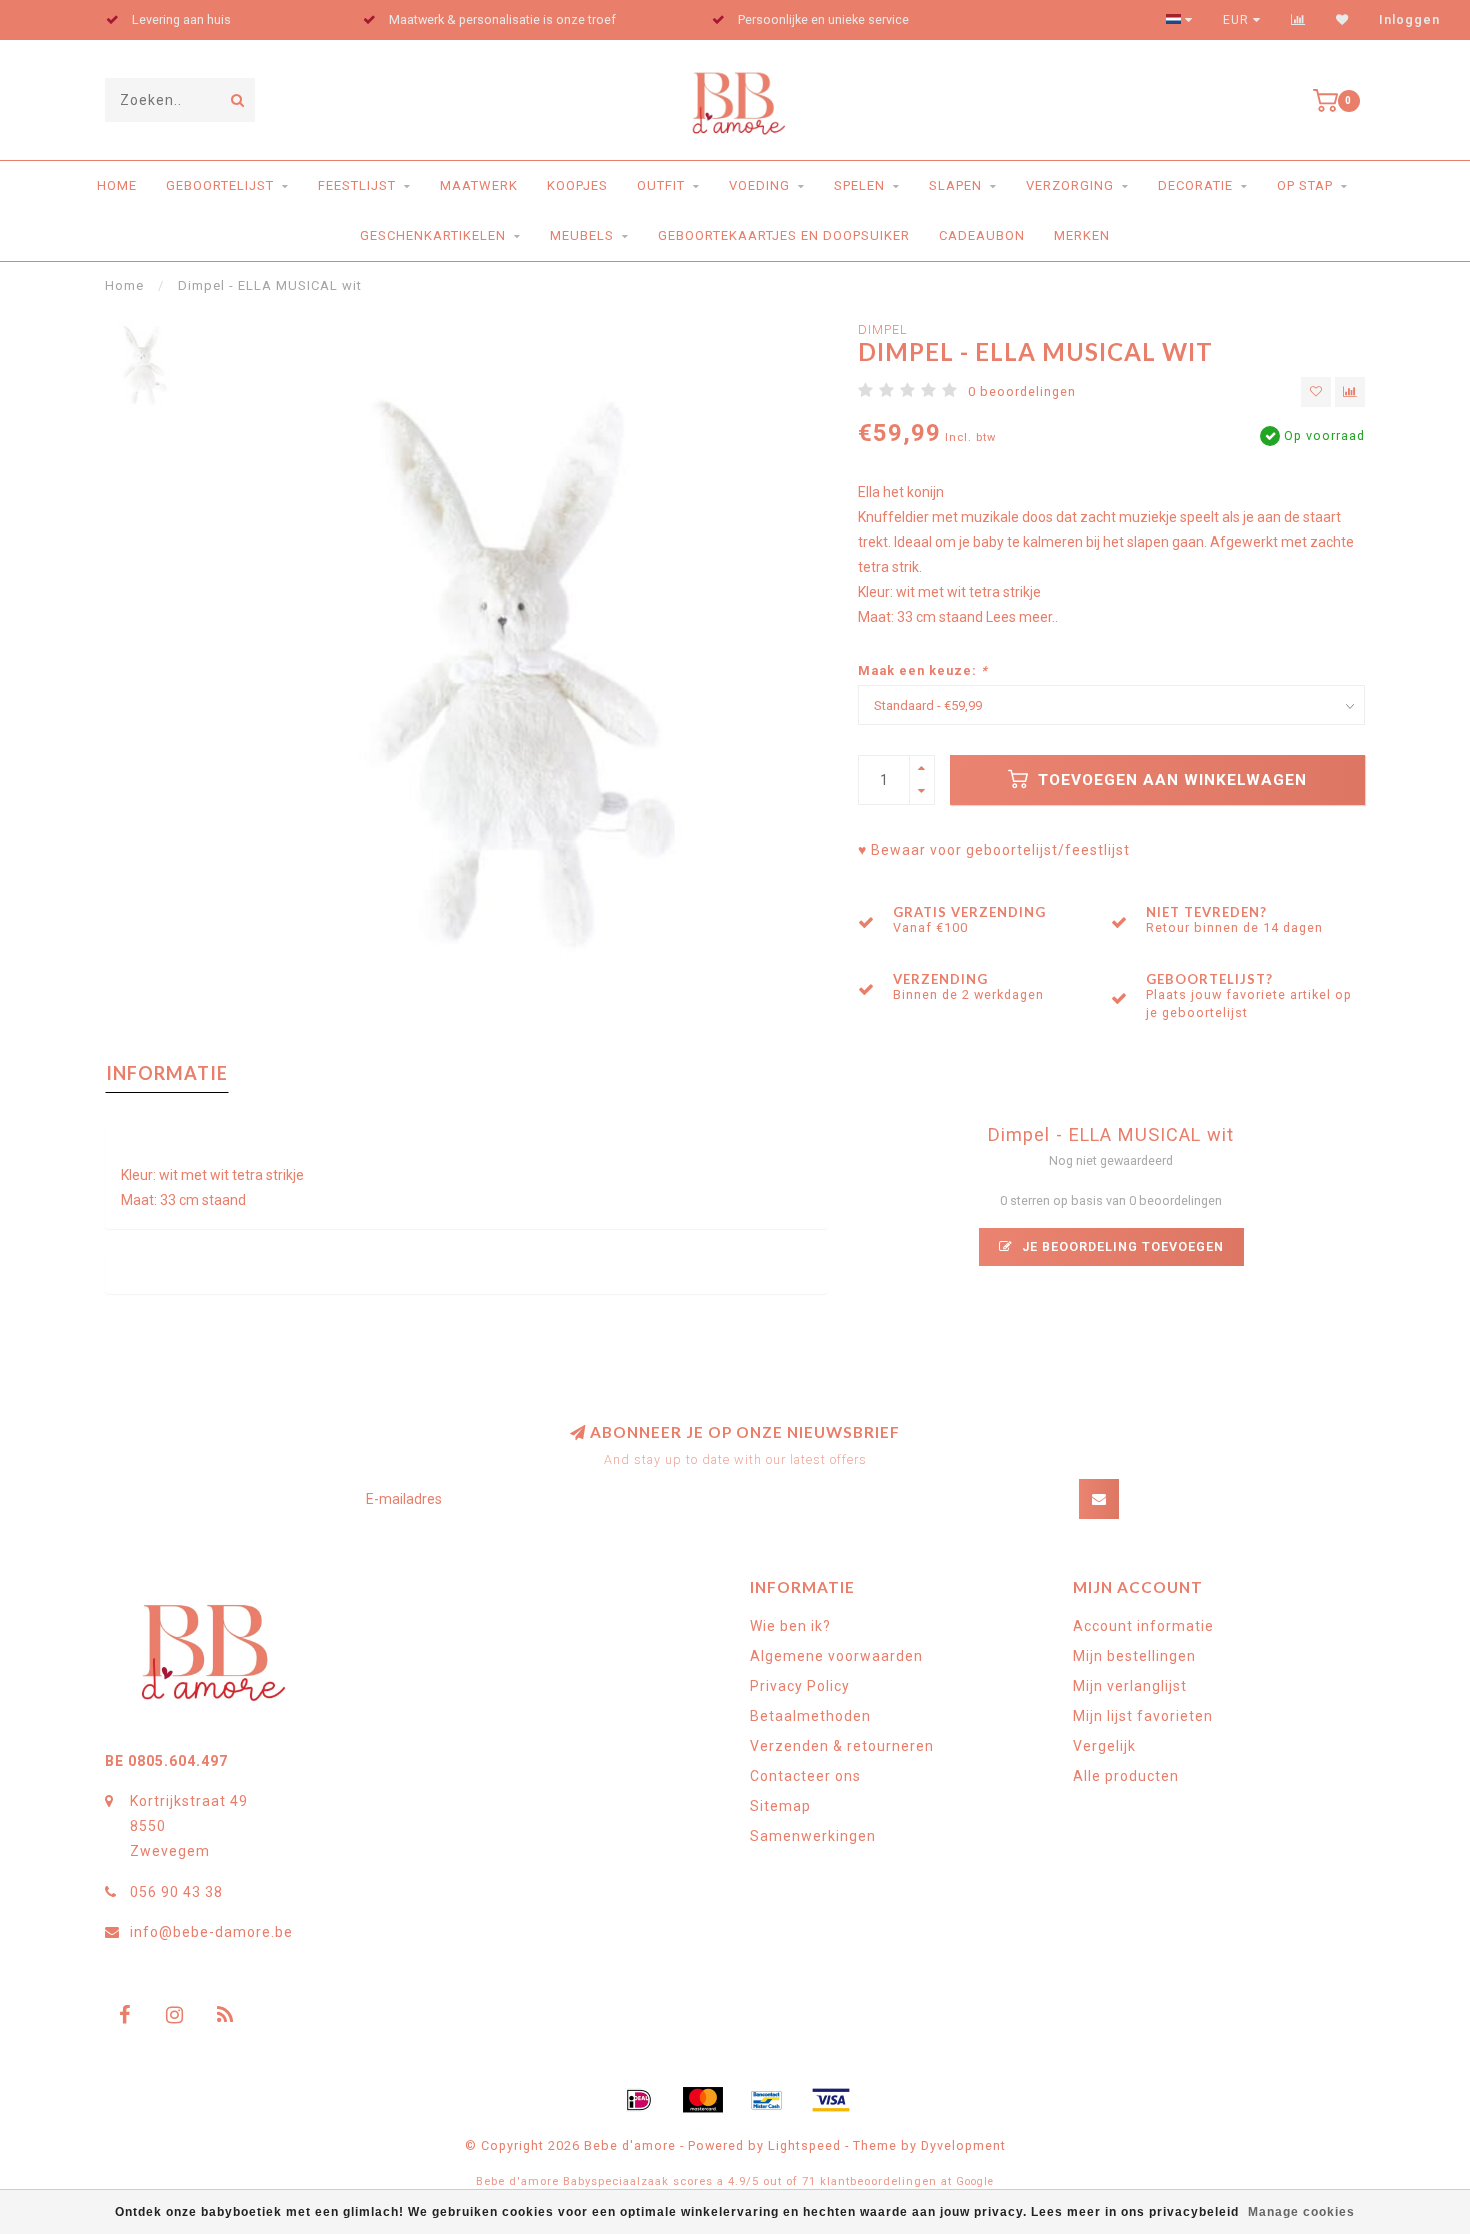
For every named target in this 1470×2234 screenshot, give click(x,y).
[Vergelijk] (1298, 20)
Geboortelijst (220, 185)
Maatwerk (479, 185)
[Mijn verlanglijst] (1342, 20)
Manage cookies (1301, 2212)
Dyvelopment (963, 2145)
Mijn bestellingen (1134, 1656)
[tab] (466, 1271)
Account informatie (1143, 1626)
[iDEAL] (639, 2100)
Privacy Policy (800, 1686)
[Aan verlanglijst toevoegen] (1316, 392)
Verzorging (1070, 185)
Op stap (1305, 185)
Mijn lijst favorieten (1143, 1716)
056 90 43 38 (176, 1892)
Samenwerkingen (813, 1836)
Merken (1082, 235)
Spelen (859, 185)
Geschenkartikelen (433, 235)
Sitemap (780, 1806)
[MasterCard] (703, 2100)
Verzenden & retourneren (842, 1746)
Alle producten (1126, 1776)
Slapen (955, 185)
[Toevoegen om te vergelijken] (1350, 392)
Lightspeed (804, 2145)
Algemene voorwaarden (836, 1656)
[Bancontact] (767, 2100)
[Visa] (831, 2100)
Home (117, 185)
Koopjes (577, 185)
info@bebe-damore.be (211, 1932)
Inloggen (1409, 20)
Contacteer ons (805, 1776)
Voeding (759, 185)
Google (975, 2181)
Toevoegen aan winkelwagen (1170, 780)
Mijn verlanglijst (1130, 1686)
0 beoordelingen (1022, 391)
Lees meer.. (1022, 617)
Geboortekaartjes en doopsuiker (784, 235)
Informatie (167, 1073)
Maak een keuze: (923, 670)
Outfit (661, 185)
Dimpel (883, 329)
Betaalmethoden (810, 1716)
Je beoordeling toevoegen (1121, 1246)
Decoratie (1195, 185)
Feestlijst (357, 185)
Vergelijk (1104, 1746)
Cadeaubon (982, 235)
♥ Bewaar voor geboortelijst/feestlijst (994, 850)
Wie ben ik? (790, 1626)
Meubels (582, 235)
